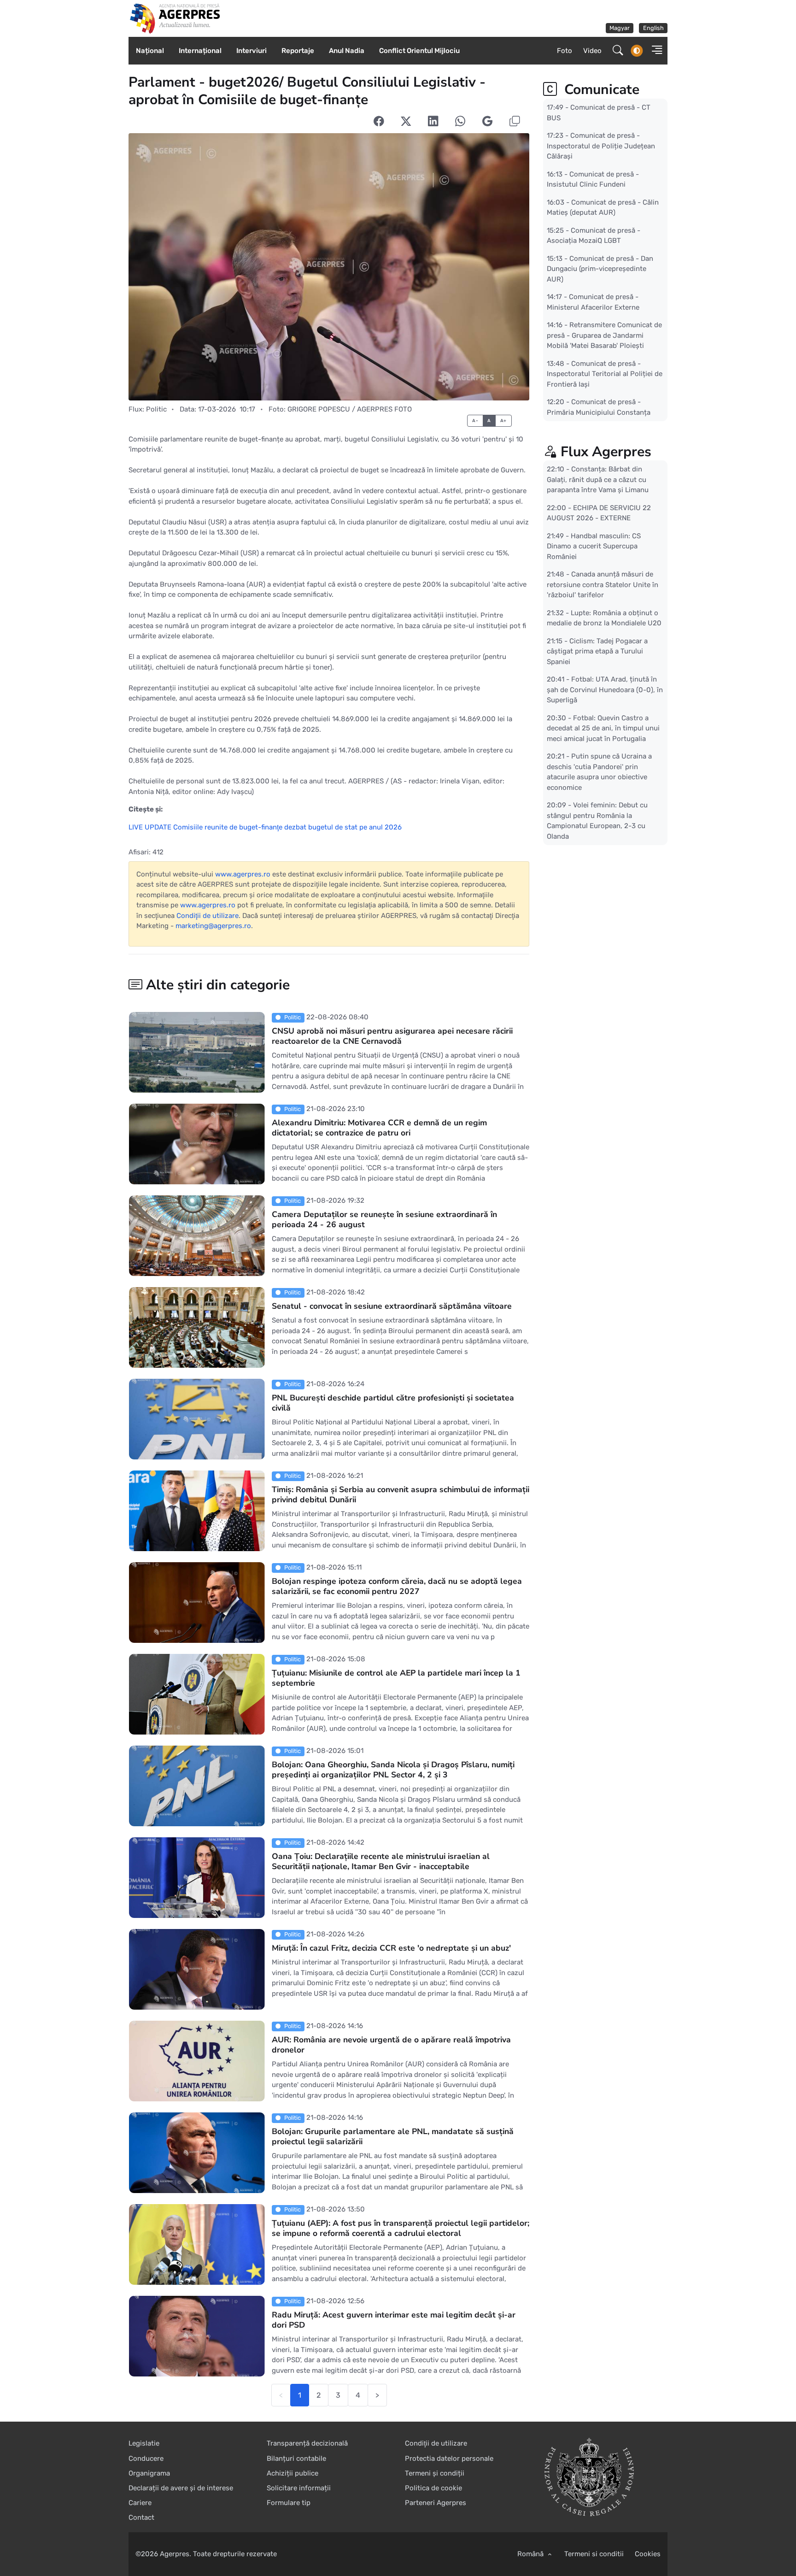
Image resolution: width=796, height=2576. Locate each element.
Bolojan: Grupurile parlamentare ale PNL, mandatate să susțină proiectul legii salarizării (393, 2137)
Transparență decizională (307, 2443)
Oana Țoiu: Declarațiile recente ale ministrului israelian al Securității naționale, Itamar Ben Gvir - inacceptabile (381, 1862)
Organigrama (149, 2473)
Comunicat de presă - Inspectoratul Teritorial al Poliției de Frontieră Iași (605, 373)
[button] (654, 51)
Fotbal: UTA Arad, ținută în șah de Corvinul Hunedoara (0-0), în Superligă (605, 690)
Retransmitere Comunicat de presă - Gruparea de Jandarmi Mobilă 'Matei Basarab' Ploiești (604, 335)
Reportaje (298, 51)
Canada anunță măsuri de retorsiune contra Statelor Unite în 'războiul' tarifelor (603, 585)
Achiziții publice (293, 2473)
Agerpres (175, 2554)
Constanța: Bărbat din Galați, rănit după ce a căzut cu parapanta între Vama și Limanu (598, 479)
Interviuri (252, 51)
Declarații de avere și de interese (181, 2488)
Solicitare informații (299, 2488)
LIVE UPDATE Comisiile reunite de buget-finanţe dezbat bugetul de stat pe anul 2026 (265, 827)
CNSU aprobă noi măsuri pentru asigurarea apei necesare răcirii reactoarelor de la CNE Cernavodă (392, 1036)
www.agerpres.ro (243, 874)
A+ (503, 421)
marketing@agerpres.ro (213, 926)
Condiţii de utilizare (208, 916)
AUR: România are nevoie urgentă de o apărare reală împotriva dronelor (391, 2045)
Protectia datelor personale (449, 2458)
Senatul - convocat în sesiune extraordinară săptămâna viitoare (392, 1306)
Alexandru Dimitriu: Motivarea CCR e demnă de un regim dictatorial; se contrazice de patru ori (379, 1128)
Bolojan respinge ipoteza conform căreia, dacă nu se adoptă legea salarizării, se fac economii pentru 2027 (397, 1587)
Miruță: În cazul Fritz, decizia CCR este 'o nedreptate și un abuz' (391, 1948)
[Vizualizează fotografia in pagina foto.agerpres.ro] (329, 267)
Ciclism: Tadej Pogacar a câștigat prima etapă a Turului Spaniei (597, 651)
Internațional (200, 51)
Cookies (648, 2554)
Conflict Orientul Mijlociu (419, 51)
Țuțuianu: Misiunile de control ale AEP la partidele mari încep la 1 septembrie (396, 1678)
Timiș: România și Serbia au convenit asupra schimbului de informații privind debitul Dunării (401, 1495)
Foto (565, 51)
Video (592, 51)
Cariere (140, 2503)
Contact (141, 2517)
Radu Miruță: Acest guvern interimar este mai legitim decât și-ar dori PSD (394, 2320)
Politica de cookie (433, 2488)
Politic (156, 409)
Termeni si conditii (594, 2554)
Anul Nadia (347, 51)
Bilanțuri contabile (296, 2458)
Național (150, 51)
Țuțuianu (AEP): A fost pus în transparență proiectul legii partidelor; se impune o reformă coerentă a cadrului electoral (401, 2229)
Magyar (620, 28)
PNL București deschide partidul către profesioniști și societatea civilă (393, 1403)
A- (475, 421)
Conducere (146, 2458)
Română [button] (531, 2554)
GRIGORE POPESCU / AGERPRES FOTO (350, 409)
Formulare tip (289, 2503)
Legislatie (144, 2443)
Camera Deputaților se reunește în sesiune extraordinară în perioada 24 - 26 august (384, 1220)
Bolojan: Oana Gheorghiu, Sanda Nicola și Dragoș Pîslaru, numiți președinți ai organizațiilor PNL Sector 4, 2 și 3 (393, 1770)
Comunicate (600, 90)
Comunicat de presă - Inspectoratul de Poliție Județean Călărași (601, 146)
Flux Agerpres (606, 452)
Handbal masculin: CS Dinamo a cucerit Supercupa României (594, 546)
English (653, 28)
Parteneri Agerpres (436, 2503)
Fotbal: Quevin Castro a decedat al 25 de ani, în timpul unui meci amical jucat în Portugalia (603, 728)
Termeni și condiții (435, 2473)
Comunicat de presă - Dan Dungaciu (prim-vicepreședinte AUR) (600, 268)
